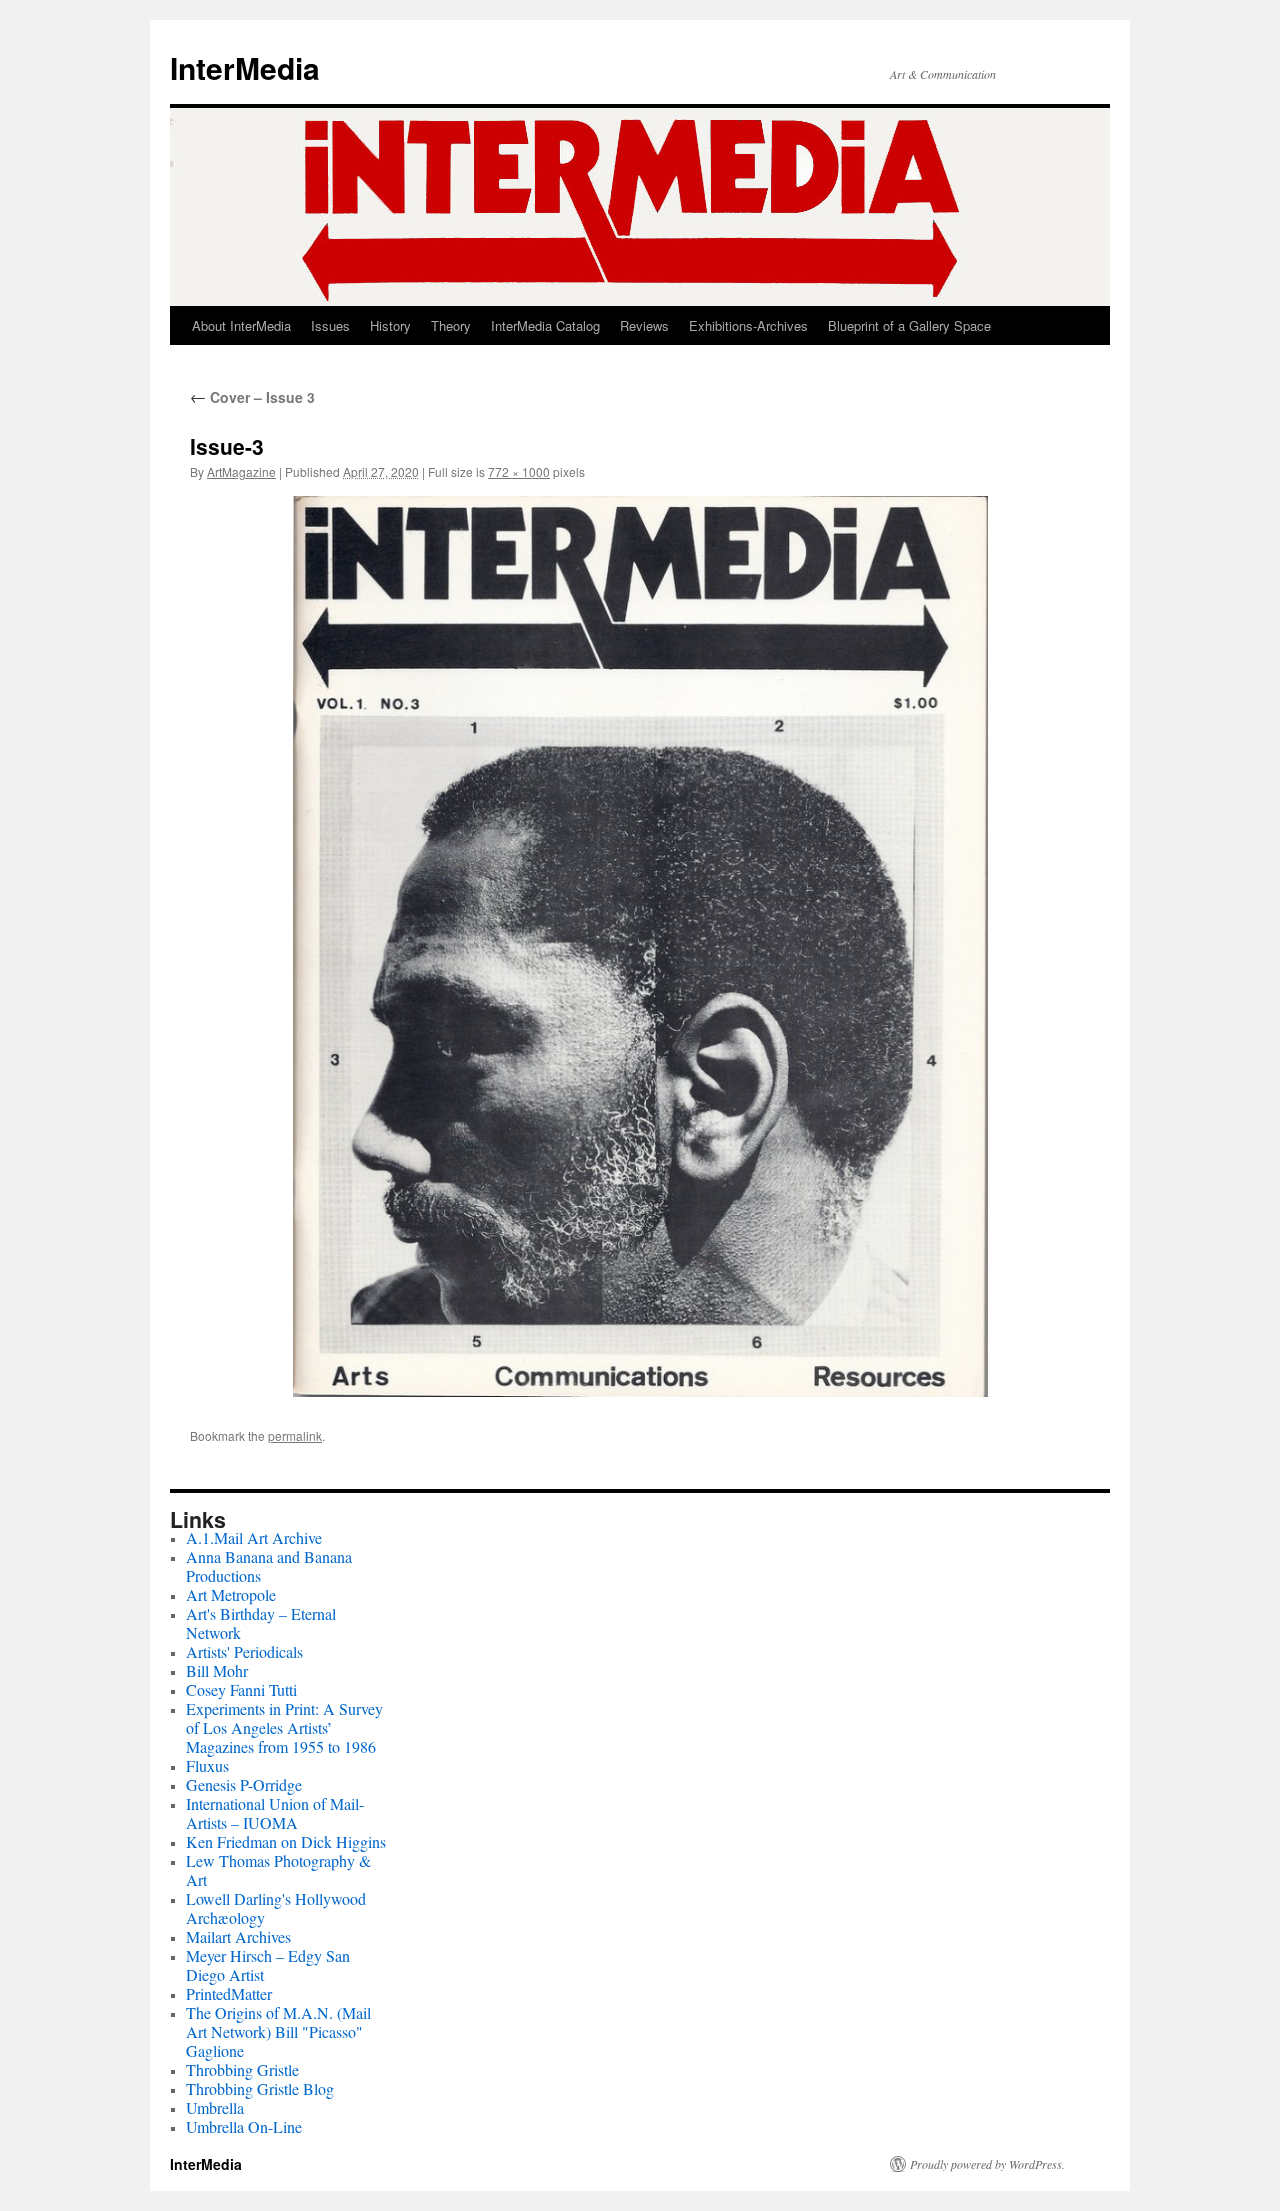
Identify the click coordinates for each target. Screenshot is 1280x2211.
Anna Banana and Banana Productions (269, 1566)
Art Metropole (231, 1594)
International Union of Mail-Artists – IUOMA (275, 1813)
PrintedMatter (229, 1993)
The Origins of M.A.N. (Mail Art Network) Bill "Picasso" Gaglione (278, 2031)
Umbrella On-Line (244, 2126)
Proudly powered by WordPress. (987, 2164)
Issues (330, 325)
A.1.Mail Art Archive (254, 1537)
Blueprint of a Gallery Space (909, 325)
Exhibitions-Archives (748, 325)
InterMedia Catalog (545, 325)
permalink (295, 1435)
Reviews (644, 325)
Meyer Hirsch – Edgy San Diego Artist (268, 1965)
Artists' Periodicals (244, 1651)
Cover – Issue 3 (252, 397)
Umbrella (215, 2107)
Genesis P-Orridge (244, 1784)
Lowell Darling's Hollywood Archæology (276, 1908)
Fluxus (207, 1765)
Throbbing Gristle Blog (260, 2088)
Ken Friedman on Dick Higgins (286, 1841)
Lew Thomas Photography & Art (278, 1870)
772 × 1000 (519, 471)
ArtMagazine (241, 471)
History (390, 325)
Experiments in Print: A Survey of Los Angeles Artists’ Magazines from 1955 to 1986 (284, 1727)
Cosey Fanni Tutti (241, 1689)
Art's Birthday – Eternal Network (261, 1623)
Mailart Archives (238, 1936)
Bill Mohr (217, 1670)
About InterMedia (241, 325)
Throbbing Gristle (242, 2069)
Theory (451, 325)
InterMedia (245, 67)
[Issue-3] (640, 946)
